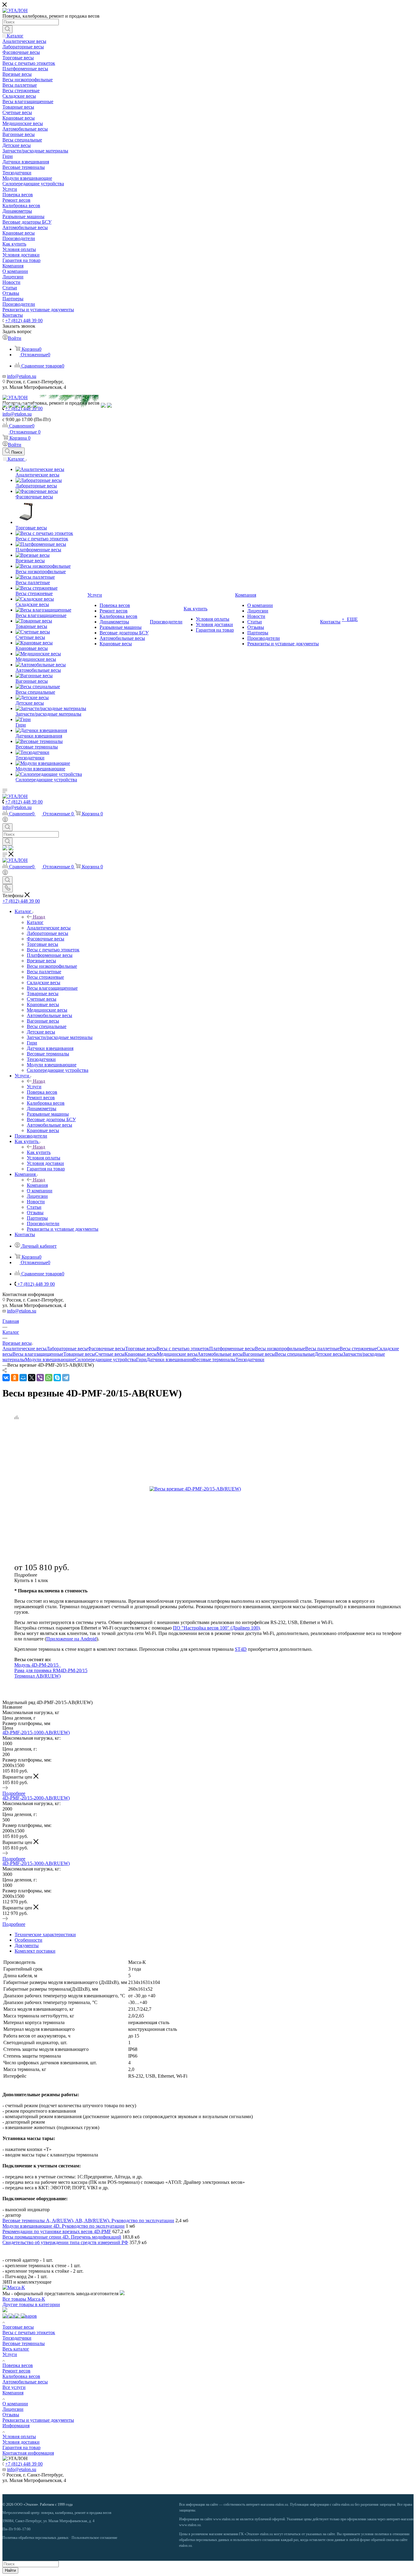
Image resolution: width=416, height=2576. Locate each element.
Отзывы (11, 2415)
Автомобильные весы (220, 1354)
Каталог (35, 922)
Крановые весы (141, 1354)
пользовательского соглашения (256, 2540)
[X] (32, 1378)
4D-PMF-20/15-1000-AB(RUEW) (36, 1732)
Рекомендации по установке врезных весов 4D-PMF (57, 2231)
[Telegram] (66, 1378)
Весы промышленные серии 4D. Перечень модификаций (62, 2237)
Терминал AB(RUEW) (37, 1676)
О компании (15, 2404)
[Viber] (40, 1378)
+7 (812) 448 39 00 (24, 321)
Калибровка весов (21, 2376)
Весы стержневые (358, 1349)
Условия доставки (21, 2442)
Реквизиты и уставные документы (38, 2420)
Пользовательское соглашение (94, 2538)
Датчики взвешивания (170, 1359)
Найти (10, 2570)
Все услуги (14, 2387)
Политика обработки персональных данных (35, 2538)
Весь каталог (16, 2349)
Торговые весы (141, 1349)
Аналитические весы (24, 1349)
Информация (16, 2426)
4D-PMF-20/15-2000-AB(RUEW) (36, 1798)
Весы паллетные (322, 1349)
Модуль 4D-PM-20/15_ (38, 1665)
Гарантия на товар (21, 2447)
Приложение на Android (71, 1639)
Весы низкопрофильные (280, 1349)
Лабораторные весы (67, 1349)
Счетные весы (110, 1354)
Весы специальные (295, 1354)
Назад (39, 917)
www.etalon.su (224, 2519)
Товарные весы (79, 1354)
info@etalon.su (22, 376)
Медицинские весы (177, 1354)
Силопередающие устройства (105, 1359)
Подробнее (14, 1793)
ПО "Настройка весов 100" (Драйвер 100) (216, 1628)
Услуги (34, 1087)
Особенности (28, 1940)
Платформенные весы (232, 1349)
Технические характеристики (45, 1935)
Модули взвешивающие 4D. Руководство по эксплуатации (63, 2226)
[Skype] (57, 1378)
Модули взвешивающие (50, 1359)
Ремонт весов (16, 2371)
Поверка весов (18, 2365)
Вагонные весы (259, 1354)
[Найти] (7, 29)
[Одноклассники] (15, 1378)
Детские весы (329, 1354)
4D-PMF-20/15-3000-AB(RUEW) (36, 1863)
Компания (37, 1185)
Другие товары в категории (31, 2304)
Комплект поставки (35, 1951)
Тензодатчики (250, 1359)
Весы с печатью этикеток (183, 1349)
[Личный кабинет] (5, 820)
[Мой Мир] (23, 1378)
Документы (27, 1945)
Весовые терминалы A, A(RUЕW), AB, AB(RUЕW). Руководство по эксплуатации (88, 2220)
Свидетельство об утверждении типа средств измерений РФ (65, 2242)
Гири (141, 1359)
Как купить (39, 1152)
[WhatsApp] (49, 1378)
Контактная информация (28, 2453)
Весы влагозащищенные (38, 1354)
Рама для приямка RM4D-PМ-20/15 (51, 1670)
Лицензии (13, 2409)
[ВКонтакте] (6, 1378)
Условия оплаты (19, 2437)
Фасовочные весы (106, 1349)
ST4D (241, 1649)
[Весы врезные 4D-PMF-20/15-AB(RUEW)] (218, 1489)
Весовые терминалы (214, 1359)
